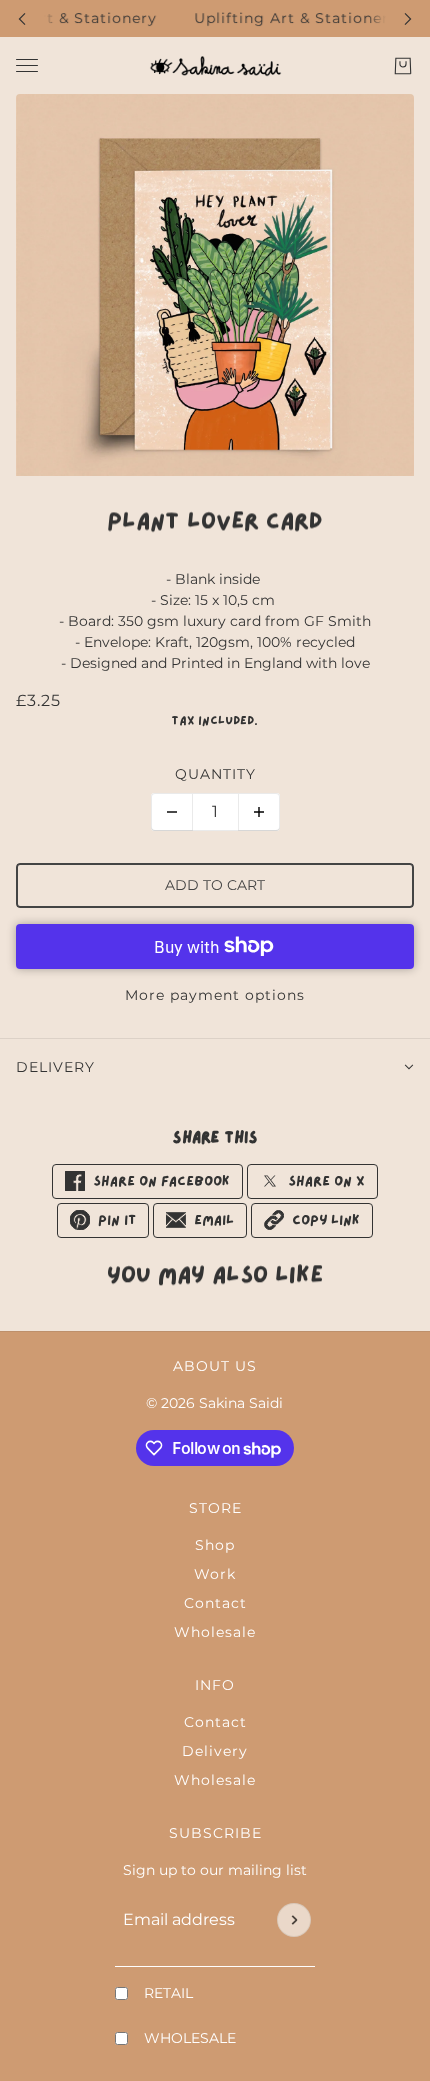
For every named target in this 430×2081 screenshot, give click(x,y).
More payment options (215, 995)
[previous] (22, 18)
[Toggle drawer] (27, 65)
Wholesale (215, 1632)
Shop (215, 1545)
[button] (312, 1220)
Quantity (215, 774)
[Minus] (172, 812)
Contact (215, 1603)
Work (215, 1574)
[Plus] (259, 812)
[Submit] (294, 1920)
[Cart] (403, 66)
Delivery (215, 1751)
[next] (408, 18)
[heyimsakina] (215, 65)
